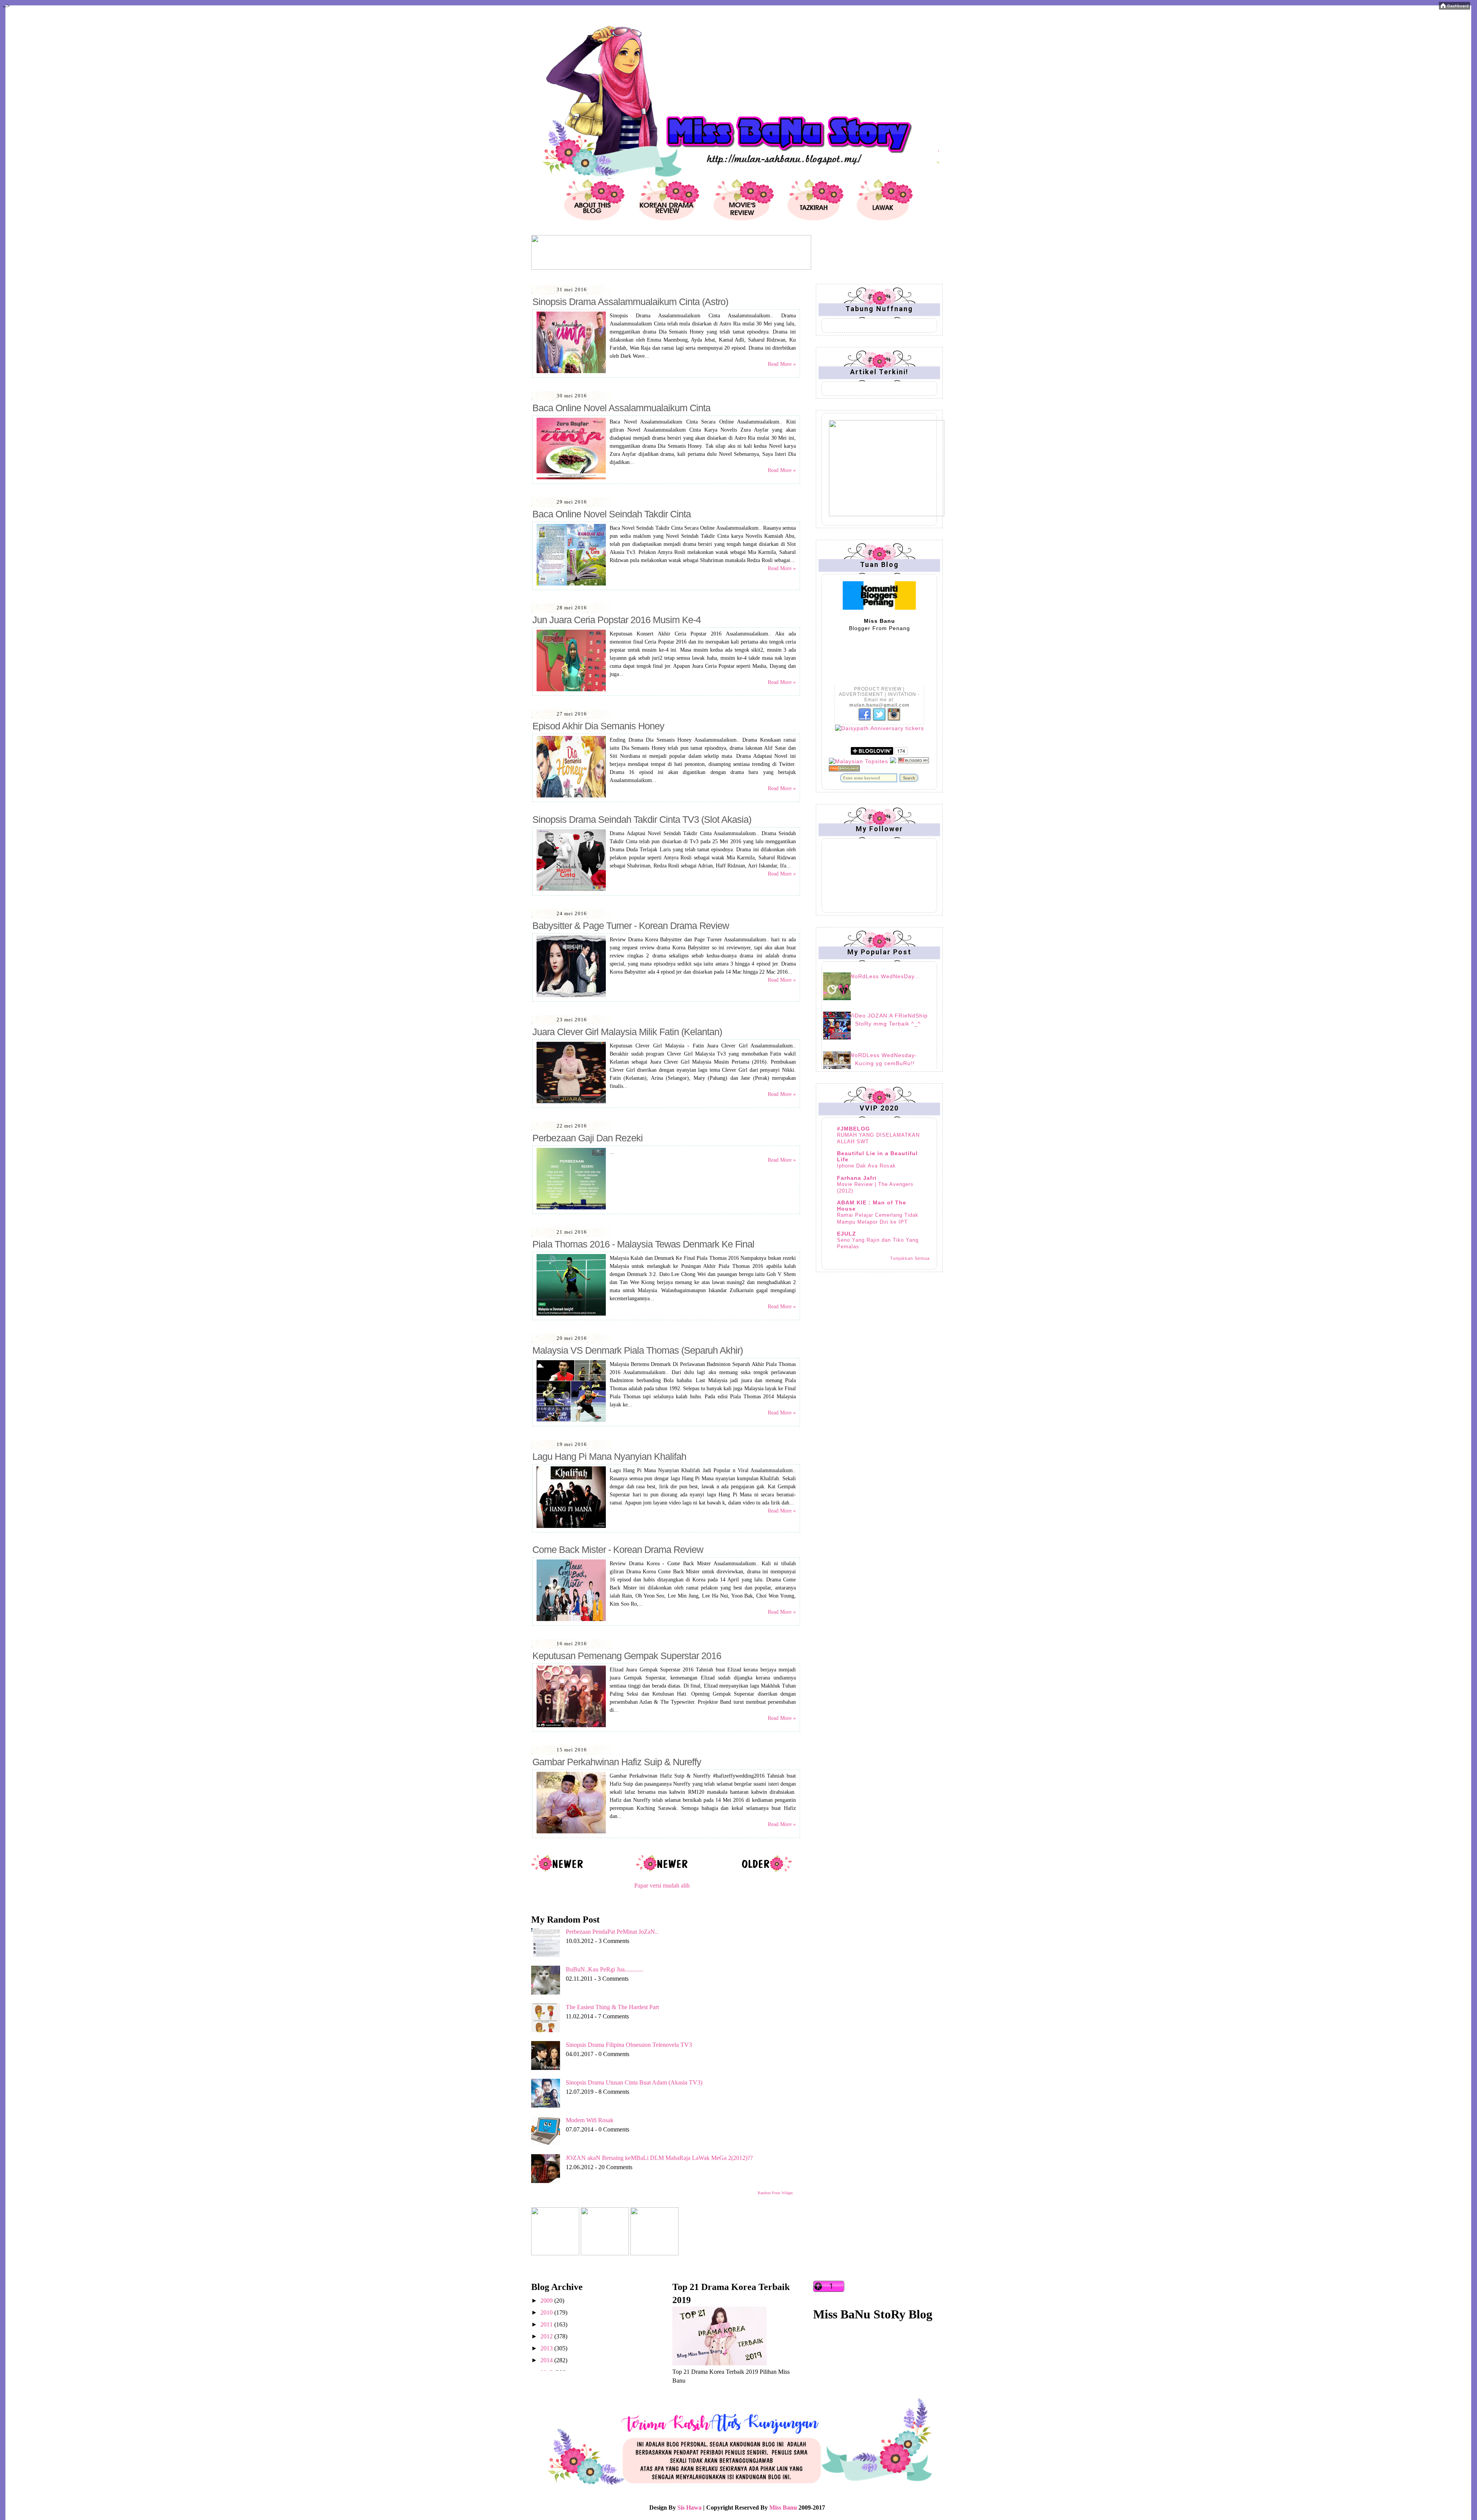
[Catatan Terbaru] (558, 1871)
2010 (547, 2312)
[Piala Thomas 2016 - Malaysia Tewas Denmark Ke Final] (571, 1314)
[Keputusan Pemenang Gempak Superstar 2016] (571, 1725)
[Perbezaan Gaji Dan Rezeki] (571, 1208)
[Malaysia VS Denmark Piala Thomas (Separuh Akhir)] (571, 1420)
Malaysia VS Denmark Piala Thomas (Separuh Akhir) (638, 1350)
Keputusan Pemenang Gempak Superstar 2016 (627, 1656)
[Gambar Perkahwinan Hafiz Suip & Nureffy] (571, 1832)
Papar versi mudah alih (662, 1885)
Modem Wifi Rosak (590, 2120)
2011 (547, 2324)
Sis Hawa (689, 2507)
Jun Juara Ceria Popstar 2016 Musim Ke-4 (617, 620)
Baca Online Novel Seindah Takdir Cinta (612, 514)
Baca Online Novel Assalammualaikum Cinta (621, 408)
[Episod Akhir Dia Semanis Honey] (571, 796)
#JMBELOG (854, 1129)
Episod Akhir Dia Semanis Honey (598, 726)
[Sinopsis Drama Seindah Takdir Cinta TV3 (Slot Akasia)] (571, 889)
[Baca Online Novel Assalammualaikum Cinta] (571, 478)
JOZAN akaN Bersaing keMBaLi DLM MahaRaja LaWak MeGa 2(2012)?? (659, 2158)
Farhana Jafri (857, 1178)
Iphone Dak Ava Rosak (866, 1166)
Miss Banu (783, 2507)
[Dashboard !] (1454, 8)
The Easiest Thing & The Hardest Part (612, 2007)
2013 (547, 2348)
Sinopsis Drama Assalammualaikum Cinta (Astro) (630, 302)
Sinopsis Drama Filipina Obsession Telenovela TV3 (629, 2045)
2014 (547, 2360)
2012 (547, 2336)
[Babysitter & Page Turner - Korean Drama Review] (571, 995)
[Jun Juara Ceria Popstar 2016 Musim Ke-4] (571, 690)
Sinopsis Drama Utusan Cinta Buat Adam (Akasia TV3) (634, 2082)
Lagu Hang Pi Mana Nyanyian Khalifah (609, 1456)
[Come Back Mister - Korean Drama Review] (571, 1619)
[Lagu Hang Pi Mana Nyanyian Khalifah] (571, 1526)
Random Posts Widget (775, 2193)
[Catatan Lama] (766, 1871)
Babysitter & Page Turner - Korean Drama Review (631, 926)
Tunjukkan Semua (910, 1258)
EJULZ (847, 1234)
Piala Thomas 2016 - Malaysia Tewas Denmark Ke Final (643, 1244)
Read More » (782, 364)
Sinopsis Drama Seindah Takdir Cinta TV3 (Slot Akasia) (642, 819)
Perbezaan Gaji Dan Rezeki (588, 1138)
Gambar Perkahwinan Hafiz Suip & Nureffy (617, 1762)
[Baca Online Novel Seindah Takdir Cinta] (571, 584)
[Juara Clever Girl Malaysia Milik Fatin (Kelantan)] (571, 1102)
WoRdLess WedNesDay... (885, 976)
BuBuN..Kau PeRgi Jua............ (604, 1969)
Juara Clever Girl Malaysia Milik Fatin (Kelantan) (627, 1032)
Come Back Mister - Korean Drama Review (618, 1549)
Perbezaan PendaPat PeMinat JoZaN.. (612, 1932)
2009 (547, 2301)
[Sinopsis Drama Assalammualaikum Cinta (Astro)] (571, 371)
